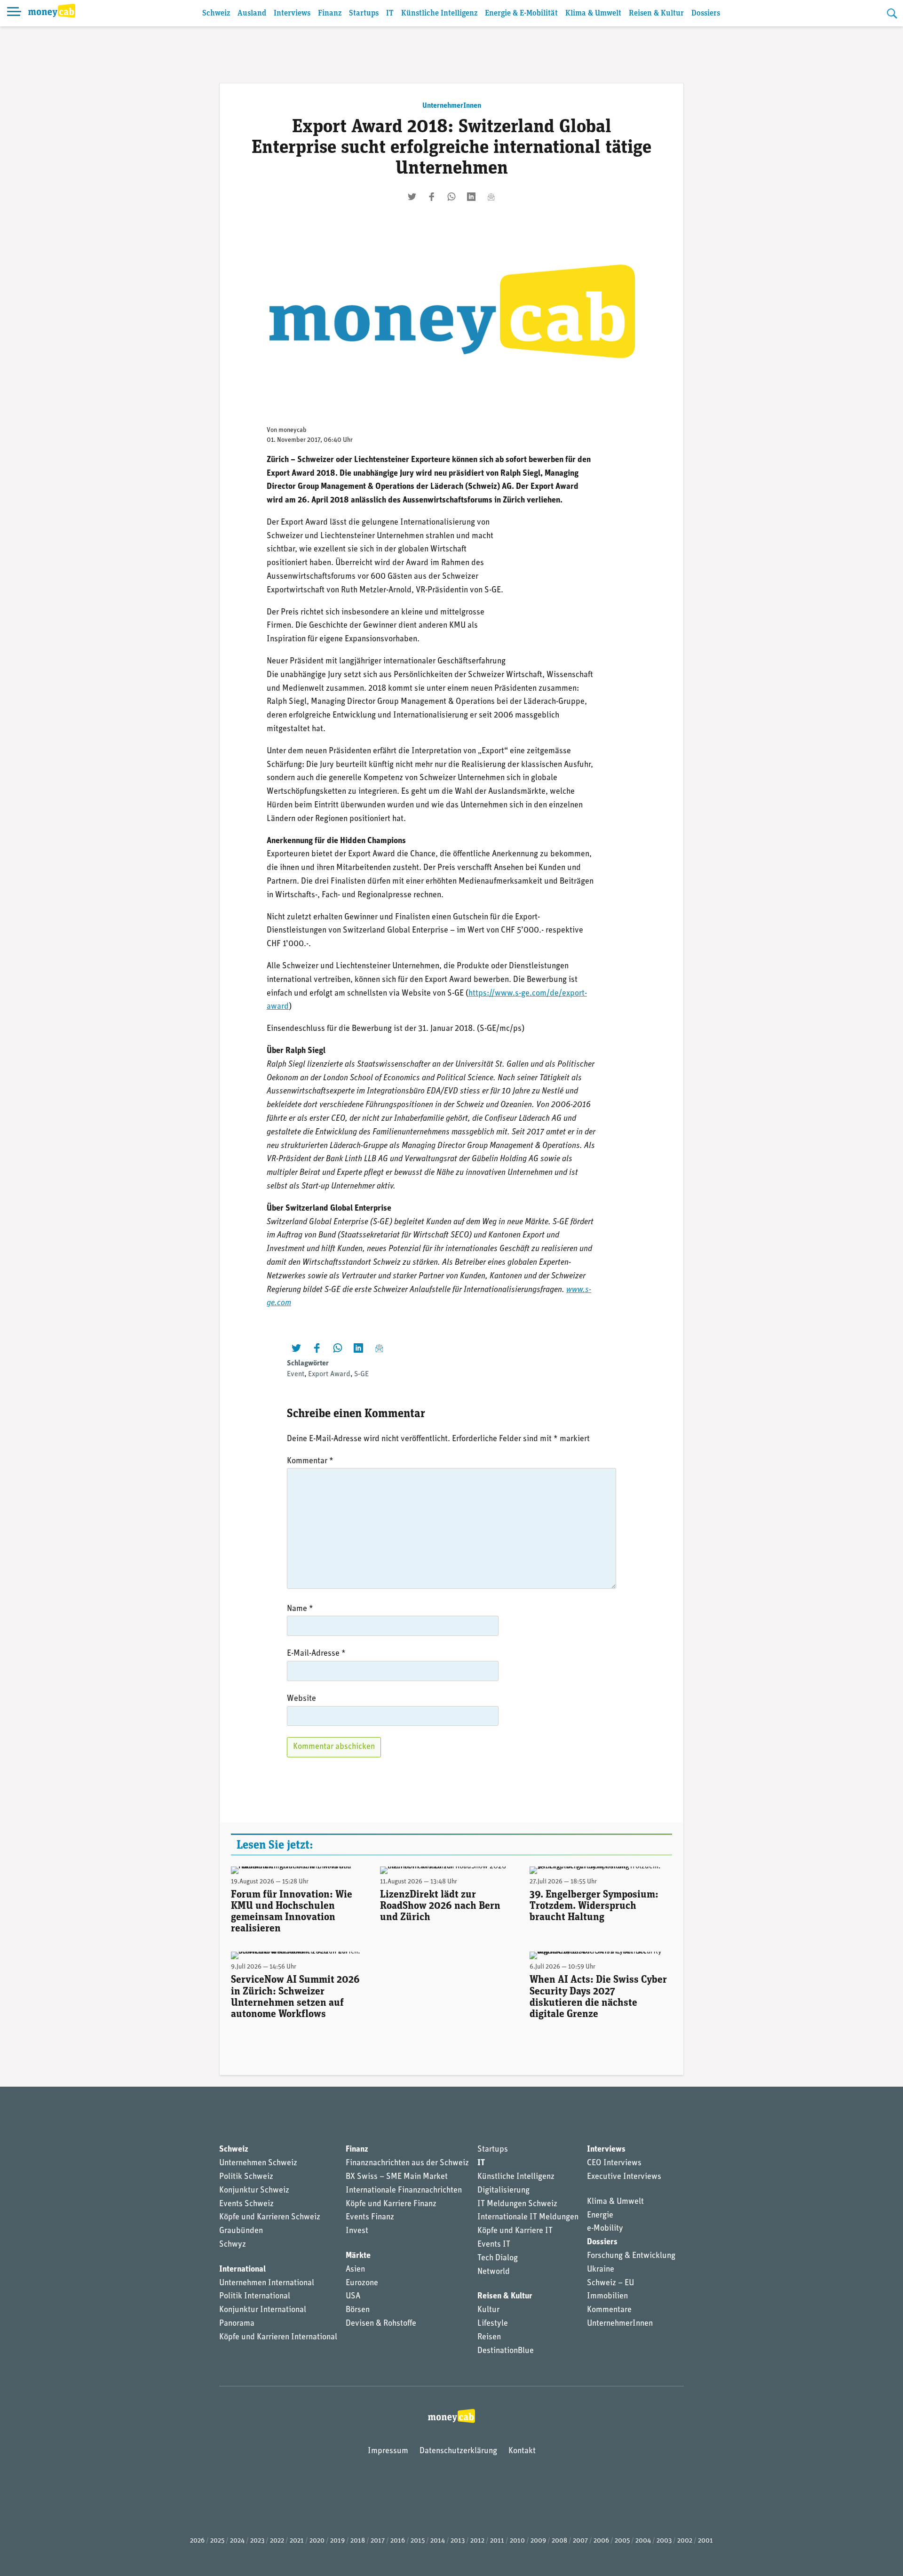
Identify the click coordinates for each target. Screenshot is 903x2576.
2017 (378, 2541)
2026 (197, 2541)
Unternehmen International (267, 2283)
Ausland (252, 13)
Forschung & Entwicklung (631, 2256)
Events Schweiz (246, 2204)
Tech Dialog (498, 2258)
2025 (217, 2541)
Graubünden (241, 2231)
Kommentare (609, 2310)
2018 (358, 2541)
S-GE (361, 1374)
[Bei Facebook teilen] (432, 197)
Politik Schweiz (246, 2177)
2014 (438, 2541)
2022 (277, 2541)
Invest (357, 2231)
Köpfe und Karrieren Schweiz (270, 2217)
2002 (685, 2541)
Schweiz (216, 13)
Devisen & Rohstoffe (381, 2324)
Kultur (488, 2310)
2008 (559, 2541)
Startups (364, 13)
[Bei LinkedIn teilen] (471, 197)
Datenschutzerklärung (458, 2451)
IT (390, 13)
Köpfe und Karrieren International (278, 2337)
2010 (517, 2541)
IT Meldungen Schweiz (517, 2204)
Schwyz (233, 2245)
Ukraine (601, 2270)
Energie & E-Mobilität (521, 13)
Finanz (330, 13)
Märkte (358, 2256)
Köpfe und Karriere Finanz (391, 2204)
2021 (297, 2541)
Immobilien (607, 2297)
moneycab (293, 430)
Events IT (494, 2245)
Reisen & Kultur (656, 13)
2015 (418, 2541)
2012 (477, 2541)
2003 (664, 2541)
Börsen (358, 2310)
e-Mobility (605, 2229)
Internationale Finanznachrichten (404, 2191)
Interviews (292, 13)
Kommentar (310, 1461)
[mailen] (491, 197)
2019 (337, 2541)
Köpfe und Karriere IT (515, 2231)
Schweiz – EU (610, 2283)
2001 (705, 2541)
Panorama (237, 2324)
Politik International (255, 2297)
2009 (538, 2541)
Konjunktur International (263, 2310)
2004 (643, 2541)
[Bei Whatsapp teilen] (451, 197)
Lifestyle (493, 2324)
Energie (600, 2216)
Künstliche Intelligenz (439, 13)
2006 (601, 2541)
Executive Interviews (624, 2177)
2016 (398, 2541)
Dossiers (706, 13)
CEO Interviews (614, 2163)
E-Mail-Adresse (316, 1654)
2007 (580, 2541)
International (242, 2270)
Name (300, 1609)
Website (301, 1699)
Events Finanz (370, 2217)
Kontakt (522, 2451)
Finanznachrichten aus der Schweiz (407, 2163)
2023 (257, 2541)
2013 (458, 2541)
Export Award (329, 1374)
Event (296, 1374)
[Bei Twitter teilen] (412, 197)
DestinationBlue (506, 2351)
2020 (317, 2541)
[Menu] (14, 13)
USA (353, 2297)
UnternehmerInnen (452, 106)
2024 (237, 2541)
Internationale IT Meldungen (528, 2217)
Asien (355, 2270)
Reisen (489, 2337)
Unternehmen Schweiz (258, 2163)
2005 (622, 2541)
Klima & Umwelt (593, 13)
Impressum (388, 2451)
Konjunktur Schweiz (254, 2191)
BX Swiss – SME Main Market (397, 2177)
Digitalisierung (503, 2191)
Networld (494, 2272)
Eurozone (362, 2283)
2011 (497, 2541)
